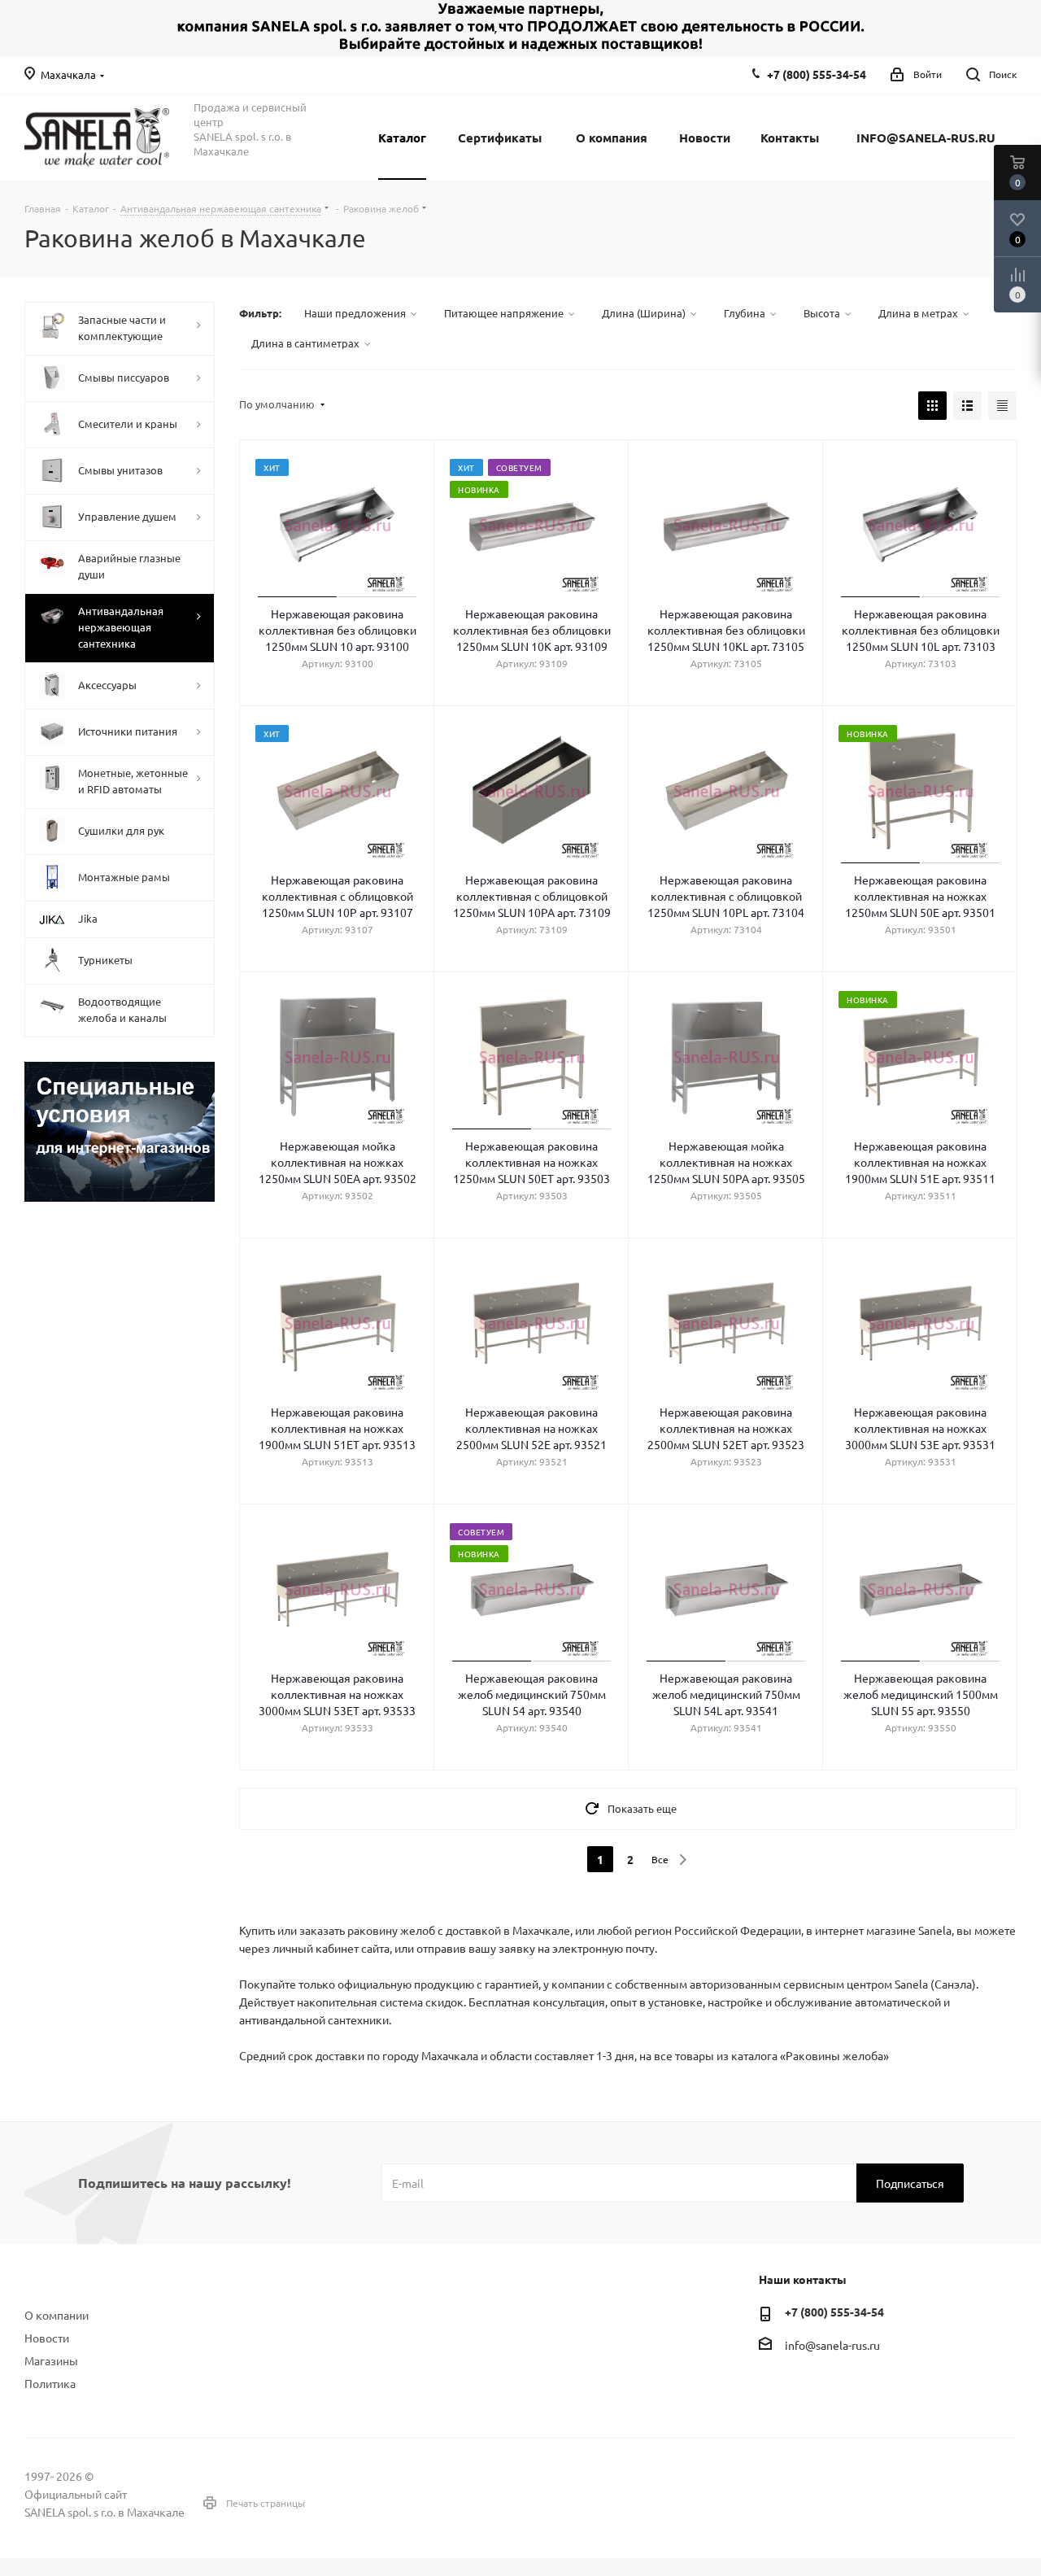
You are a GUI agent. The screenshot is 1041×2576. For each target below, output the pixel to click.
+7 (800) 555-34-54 (817, 74)
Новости (47, 2338)
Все (660, 1859)
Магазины (51, 2360)
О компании (57, 2315)
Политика (50, 2383)
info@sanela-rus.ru (832, 2345)
